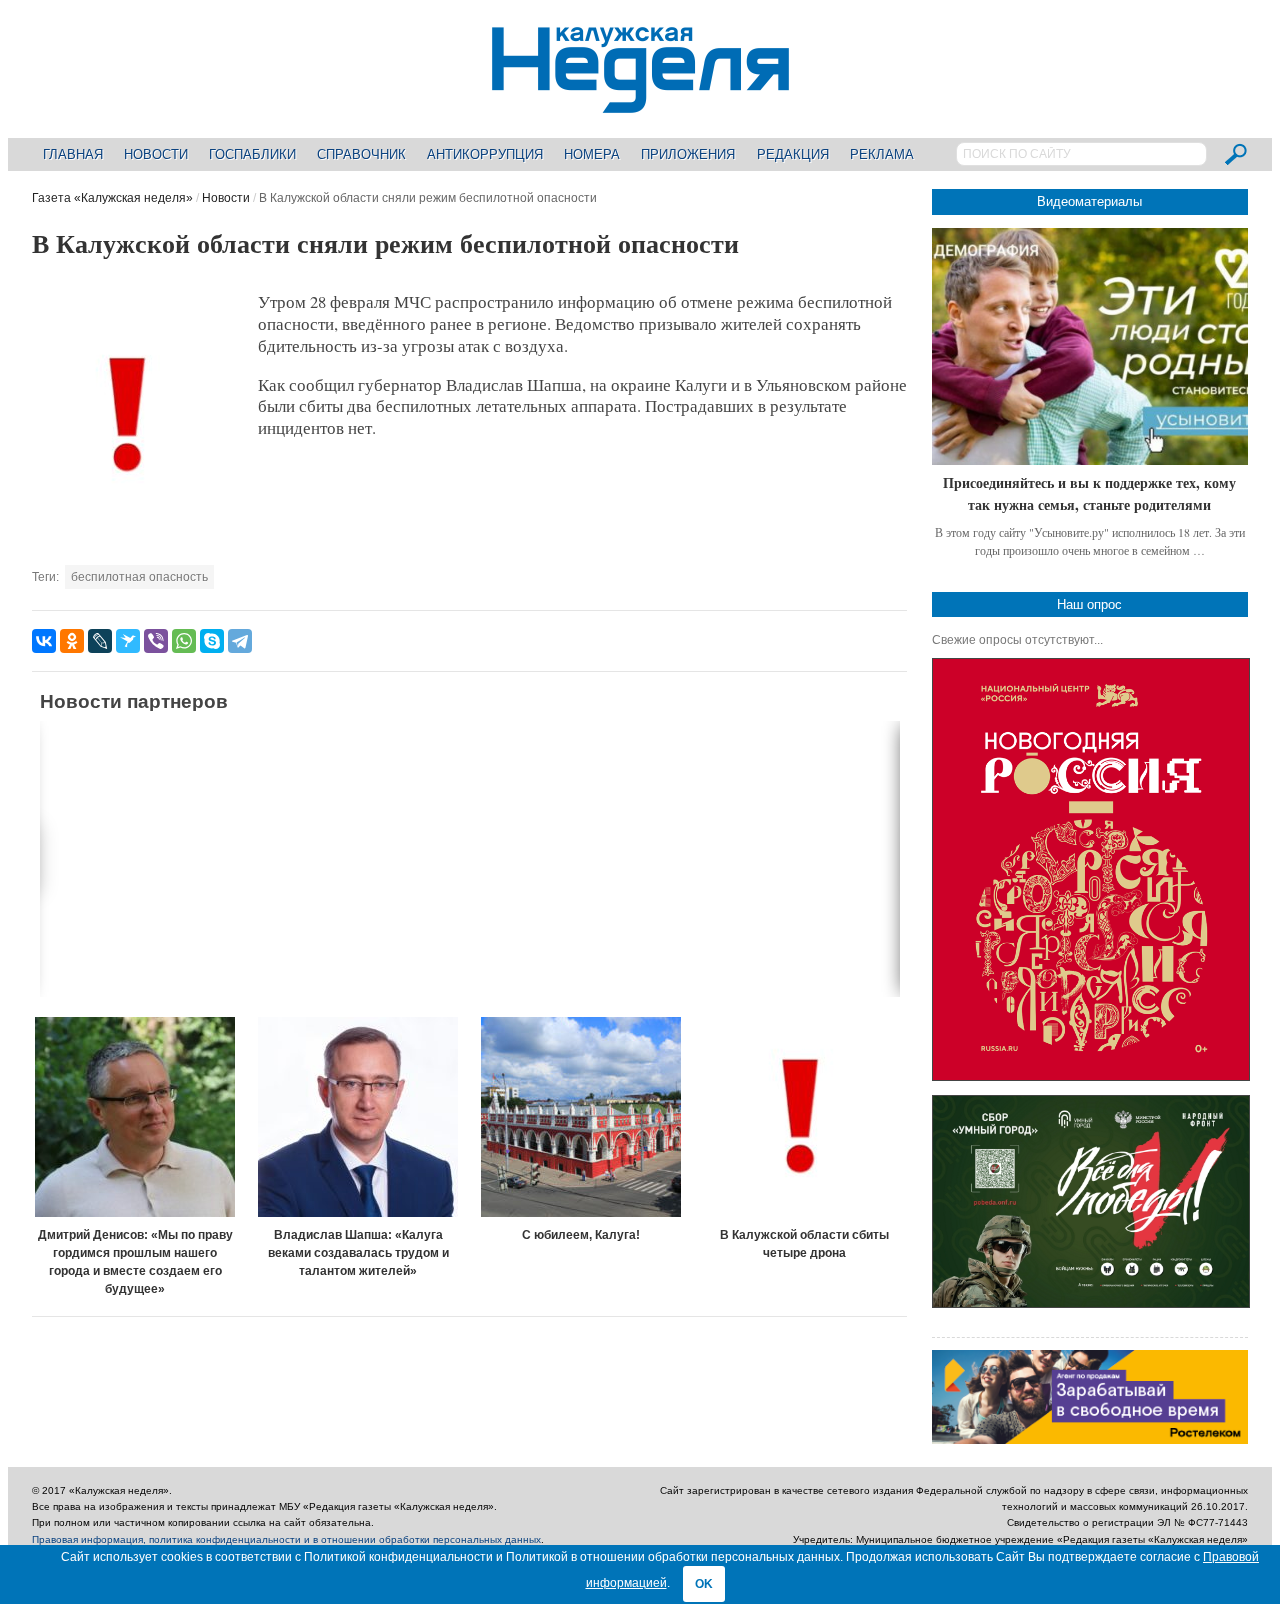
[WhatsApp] (184, 641)
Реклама (882, 154)
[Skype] (212, 641)
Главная (73, 154)
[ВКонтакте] (44, 641)
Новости (156, 154)
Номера (592, 154)
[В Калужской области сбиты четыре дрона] (805, 1117)
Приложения (688, 154)
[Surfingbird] (128, 641)
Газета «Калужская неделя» (112, 198)
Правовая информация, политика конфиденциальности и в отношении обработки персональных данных (286, 1539)
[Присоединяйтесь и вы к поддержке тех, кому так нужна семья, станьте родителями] (1090, 346)
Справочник (361, 154)
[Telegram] (240, 641)
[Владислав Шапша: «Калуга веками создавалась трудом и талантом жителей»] (358, 1117)
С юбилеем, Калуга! (581, 1235)
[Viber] (156, 641)
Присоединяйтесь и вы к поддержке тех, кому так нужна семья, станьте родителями (1089, 493)
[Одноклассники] (72, 641)
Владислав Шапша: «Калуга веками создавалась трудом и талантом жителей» (358, 1253)
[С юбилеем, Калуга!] (582, 1117)
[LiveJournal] (100, 641)
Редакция (793, 154)
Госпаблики (252, 154)
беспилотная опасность (139, 577)
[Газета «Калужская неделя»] (640, 101)
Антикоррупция (485, 154)
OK (704, 1584)
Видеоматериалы (1089, 201)
